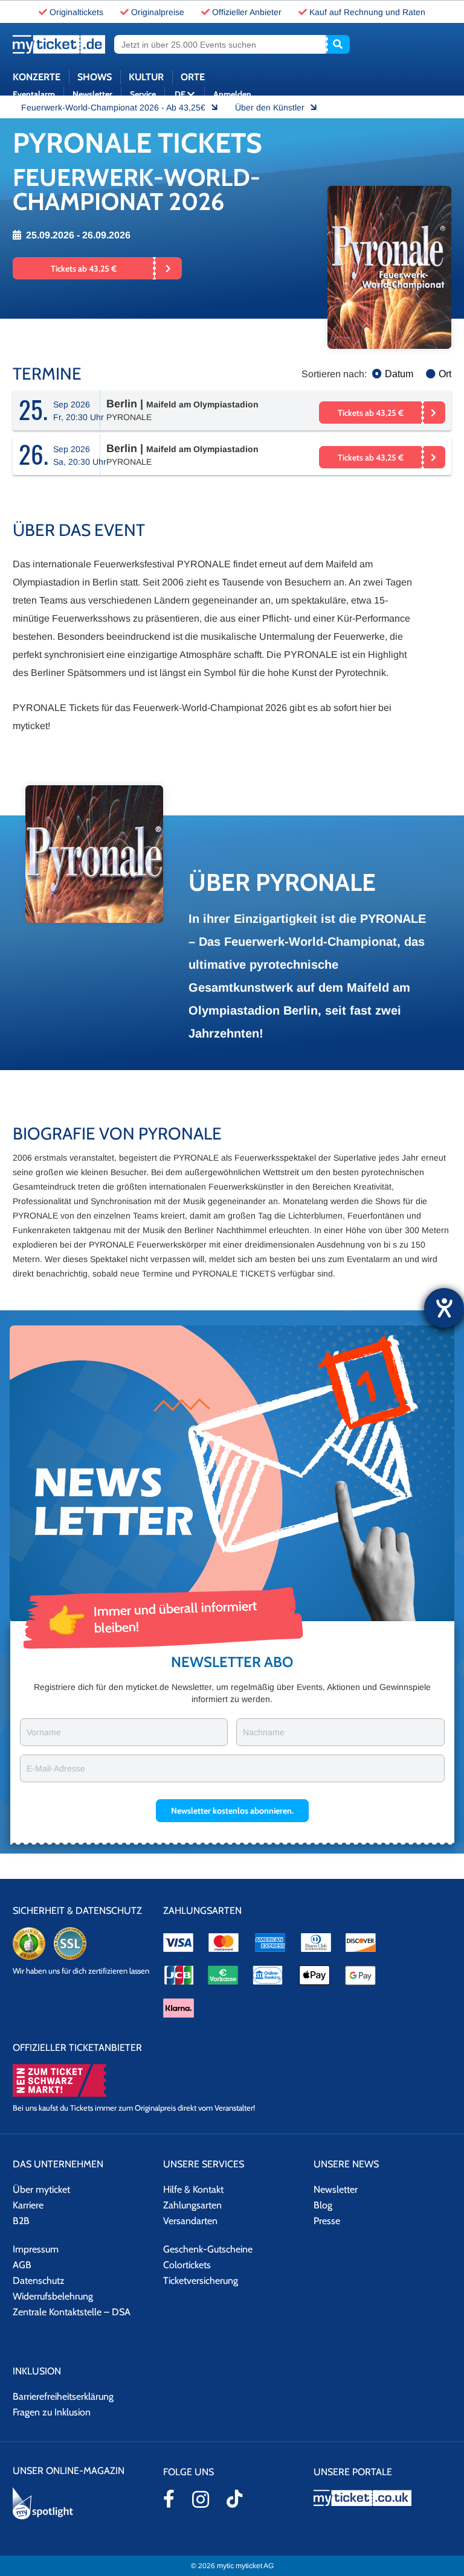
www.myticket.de (59, 44)
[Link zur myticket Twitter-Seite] (234, 2499)
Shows (95, 77)
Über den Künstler (271, 107)
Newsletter (92, 94)
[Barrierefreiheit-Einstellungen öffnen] (444, 1308)
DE (181, 94)
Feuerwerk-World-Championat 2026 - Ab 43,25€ (114, 107)
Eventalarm (34, 94)
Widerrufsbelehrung (53, 2296)
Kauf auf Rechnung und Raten (367, 12)
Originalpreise (158, 12)
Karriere (28, 2205)
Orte (193, 77)
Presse (327, 2221)
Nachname (264, 1732)
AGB (22, 2265)
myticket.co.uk (382, 2498)
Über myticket (41, 2189)
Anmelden (232, 94)
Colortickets (187, 2265)
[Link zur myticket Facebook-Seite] (169, 2499)
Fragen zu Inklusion (52, 2412)
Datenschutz (39, 2281)
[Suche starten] (338, 44)
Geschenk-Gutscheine (208, 2249)
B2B (21, 2221)
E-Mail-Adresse (56, 1768)
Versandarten (190, 2221)
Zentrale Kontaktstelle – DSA (72, 2312)
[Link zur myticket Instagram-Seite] (201, 2499)
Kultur (146, 77)
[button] (232, 1811)
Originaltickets (76, 12)
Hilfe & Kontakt (193, 2189)
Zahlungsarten (192, 2205)
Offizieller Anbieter (247, 12)
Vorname (44, 1732)
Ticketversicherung (201, 2281)
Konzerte (37, 77)
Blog (323, 2205)
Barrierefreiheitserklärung (63, 2396)
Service (143, 94)
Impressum (36, 2249)
